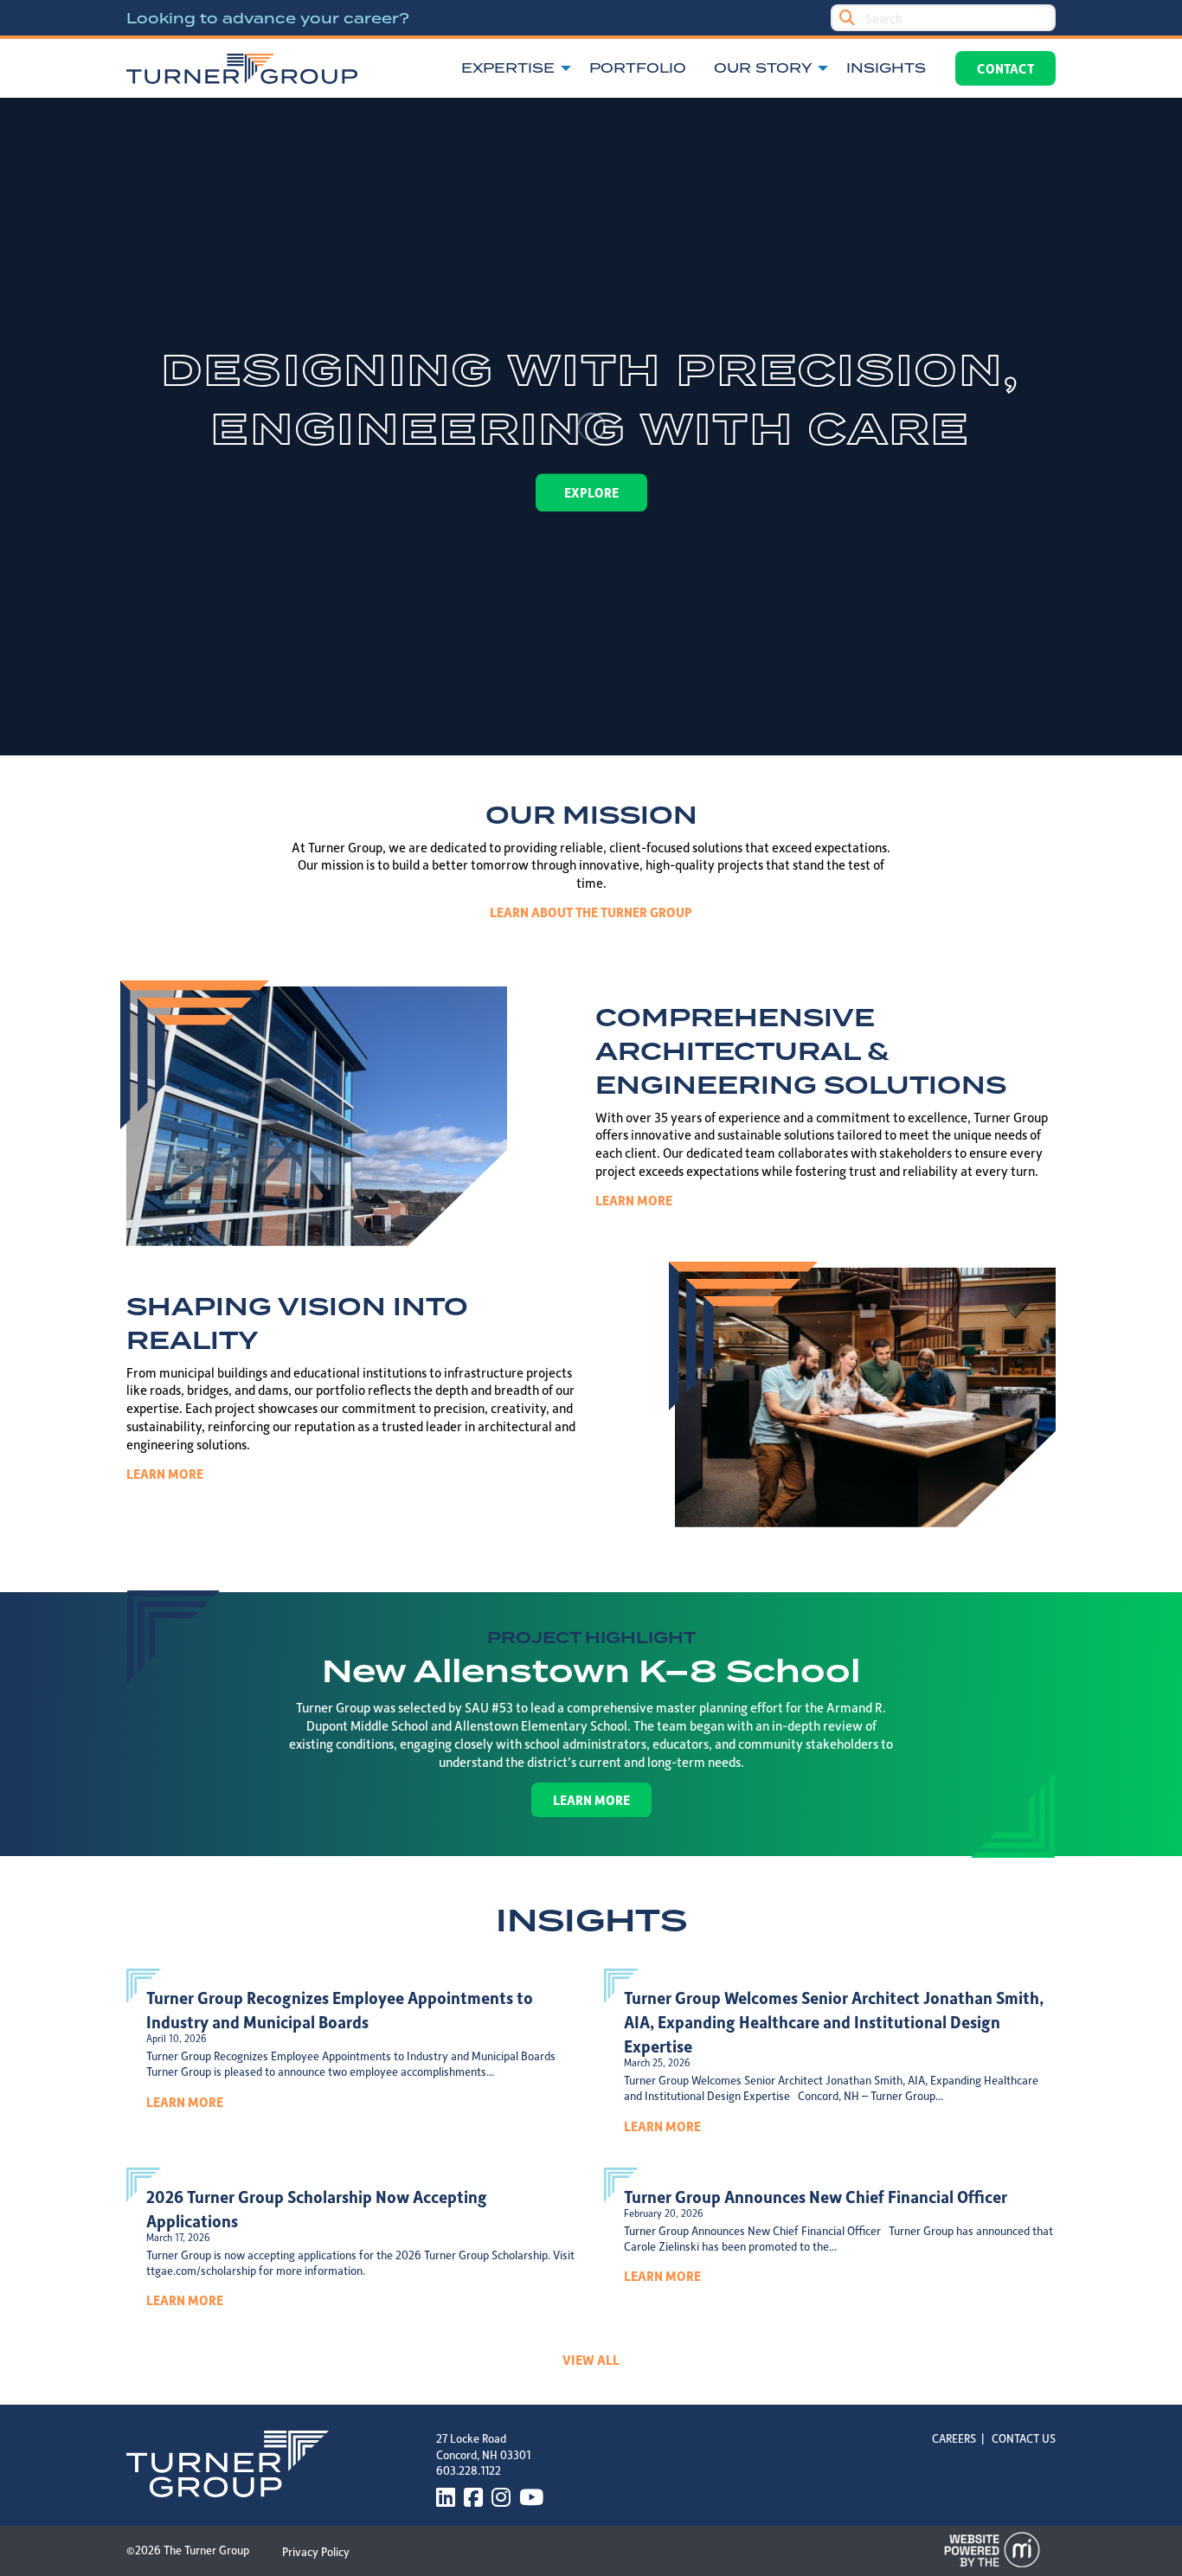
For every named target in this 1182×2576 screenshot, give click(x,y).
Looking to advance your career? (268, 18)
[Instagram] (501, 2498)
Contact (1005, 68)
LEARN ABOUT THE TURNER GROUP (591, 912)
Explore (591, 492)
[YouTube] (531, 2498)
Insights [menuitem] (886, 68)
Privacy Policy (316, 2551)
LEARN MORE (634, 1200)
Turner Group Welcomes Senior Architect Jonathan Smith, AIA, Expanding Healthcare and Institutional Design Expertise (834, 2021)
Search (847, 18)
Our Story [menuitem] (763, 68)
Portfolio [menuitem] (638, 68)
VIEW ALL (591, 2360)
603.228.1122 (469, 2470)
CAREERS (954, 2438)
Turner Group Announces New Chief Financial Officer (816, 2196)
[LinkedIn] (446, 2498)
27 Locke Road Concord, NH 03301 (483, 2446)
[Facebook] (473, 2498)
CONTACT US (1024, 2438)
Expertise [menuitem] (508, 68)
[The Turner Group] (242, 69)
